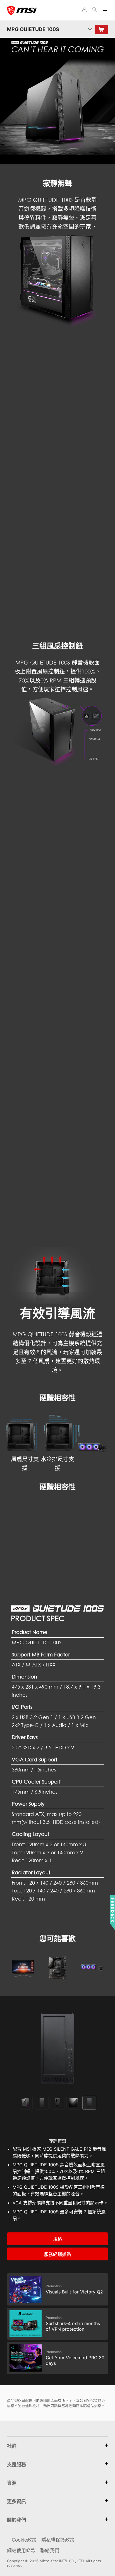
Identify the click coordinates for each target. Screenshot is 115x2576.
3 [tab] (57, 2103)
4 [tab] (73, 2103)
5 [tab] (89, 2103)
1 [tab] (26, 2103)
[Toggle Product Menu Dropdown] (90, 29)
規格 (57, 2239)
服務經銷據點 (57, 2254)
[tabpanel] (57, 2048)
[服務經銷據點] (101, 29)
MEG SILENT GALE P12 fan (46, 521)
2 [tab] (42, 2103)
